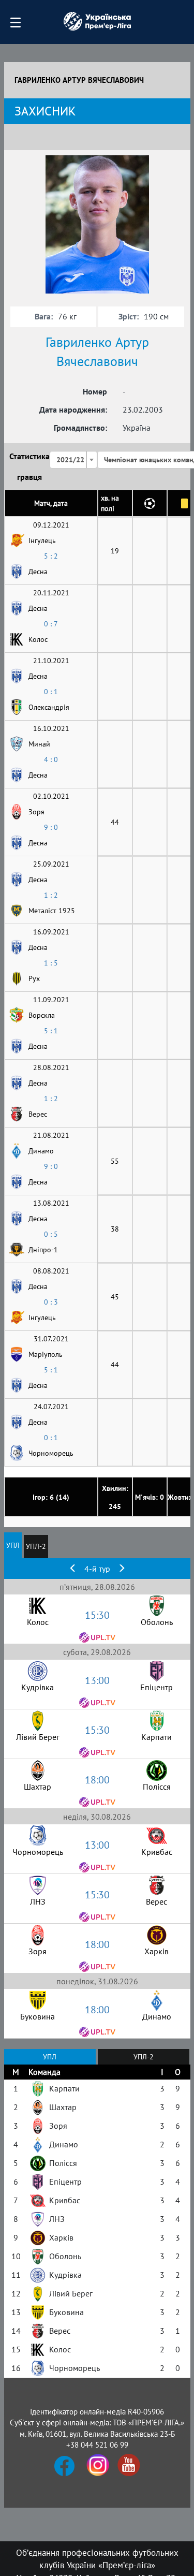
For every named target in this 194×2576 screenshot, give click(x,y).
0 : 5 (51, 1234)
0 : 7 (51, 624)
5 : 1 (51, 1031)
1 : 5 (51, 963)
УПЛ (13, 1545)
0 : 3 (51, 1302)
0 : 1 (51, 692)
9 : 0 (51, 827)
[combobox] (73, 460)
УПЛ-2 (36, 1546)
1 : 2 (51, 895)
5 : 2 (51, 556)
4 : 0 (51, 759)
